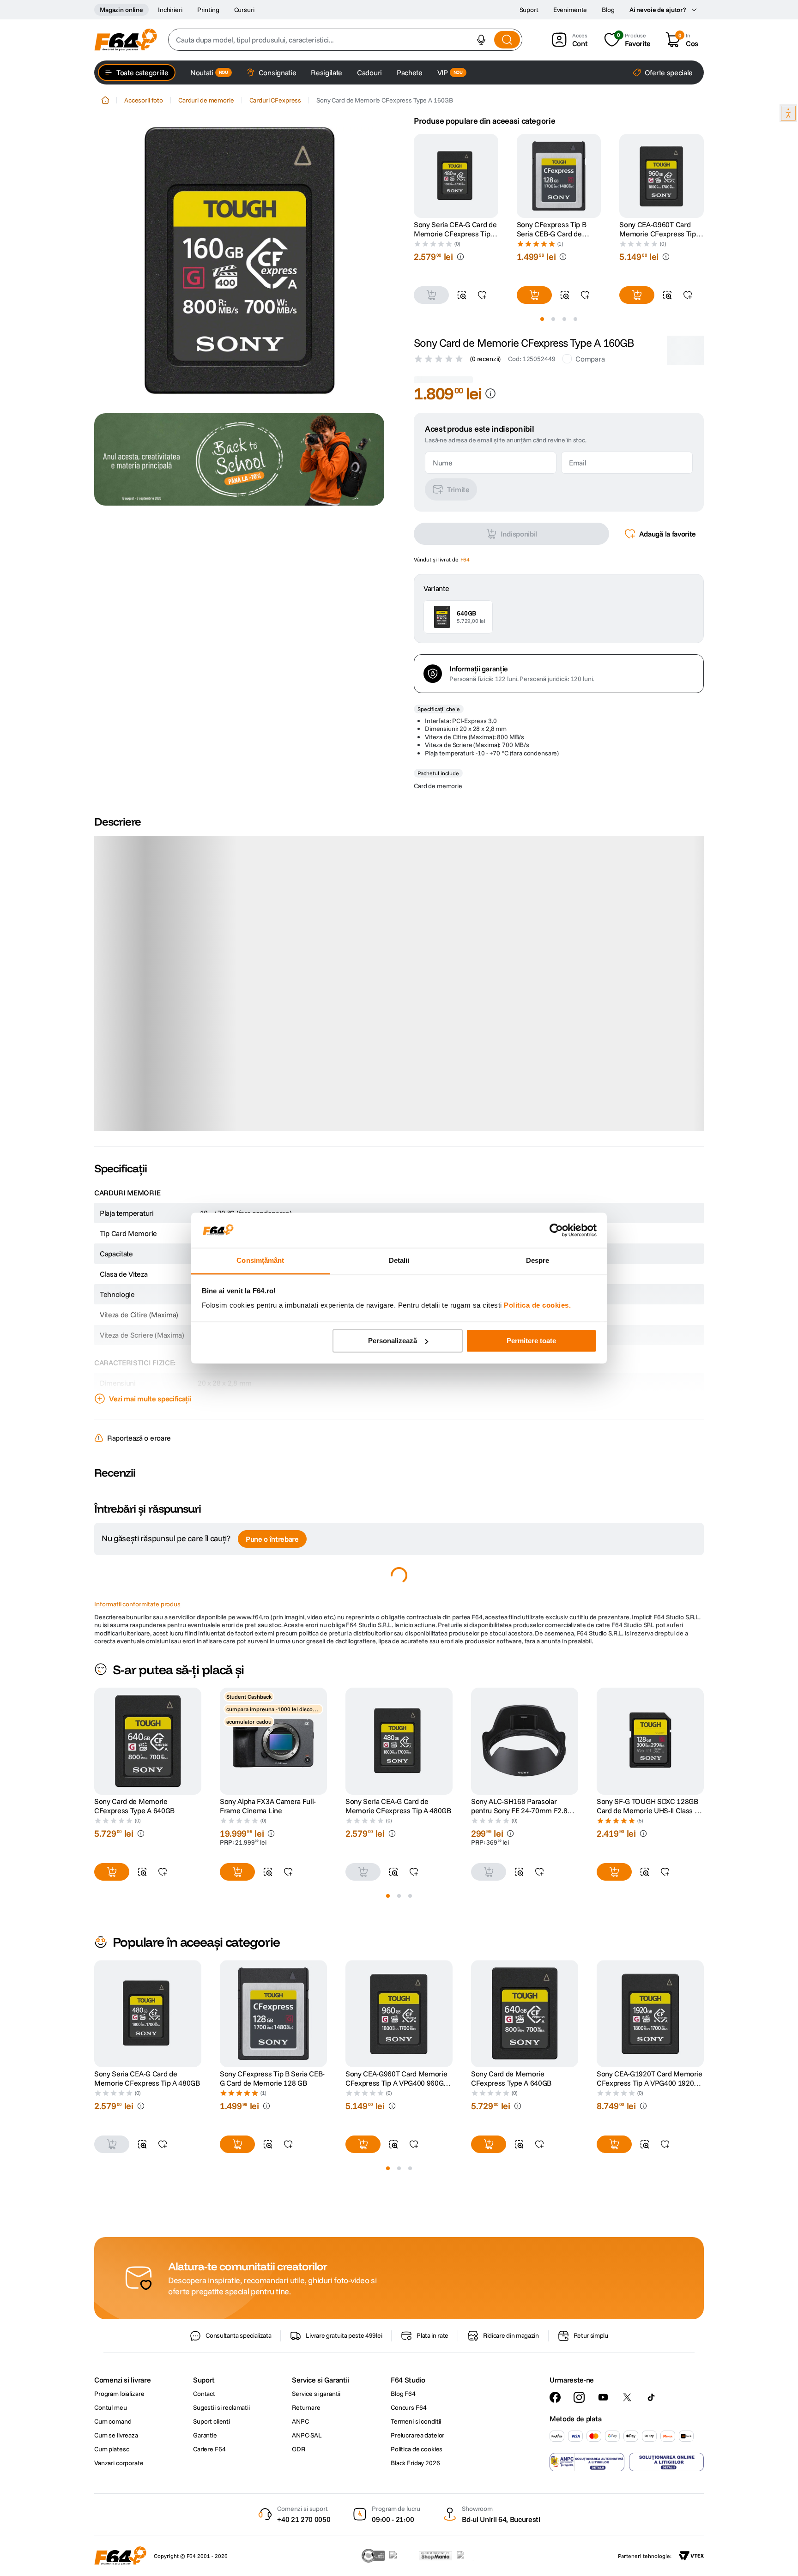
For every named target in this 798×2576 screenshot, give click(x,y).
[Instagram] (579, 2503)
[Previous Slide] (414, 176)
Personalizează (393, 1341)
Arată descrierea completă (151, 1231)
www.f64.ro (253, 1723)
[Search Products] (507, 40)
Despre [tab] (538, 1261)
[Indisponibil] (431, 295)
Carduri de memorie (206, 100)
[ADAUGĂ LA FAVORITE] (482, 295)
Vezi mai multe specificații (150, 1504)
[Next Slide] (704, 176)
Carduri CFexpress (275, 100)
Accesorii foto (144, 100)
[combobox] (345, 40)
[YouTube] (603, 2503)
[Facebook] (555, 2503)
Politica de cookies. (537, 1306)
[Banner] (239, 459)
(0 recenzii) (485, 359)
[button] (481, 40)
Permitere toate (531, 1341)
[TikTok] (651, 2503)
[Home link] (105, 100)
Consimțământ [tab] (260, 1261)
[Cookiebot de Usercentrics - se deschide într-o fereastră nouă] (556, 1230)
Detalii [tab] (399, 1261)
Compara (590, 359)
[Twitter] (627, 2503)
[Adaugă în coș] (534, 295)
